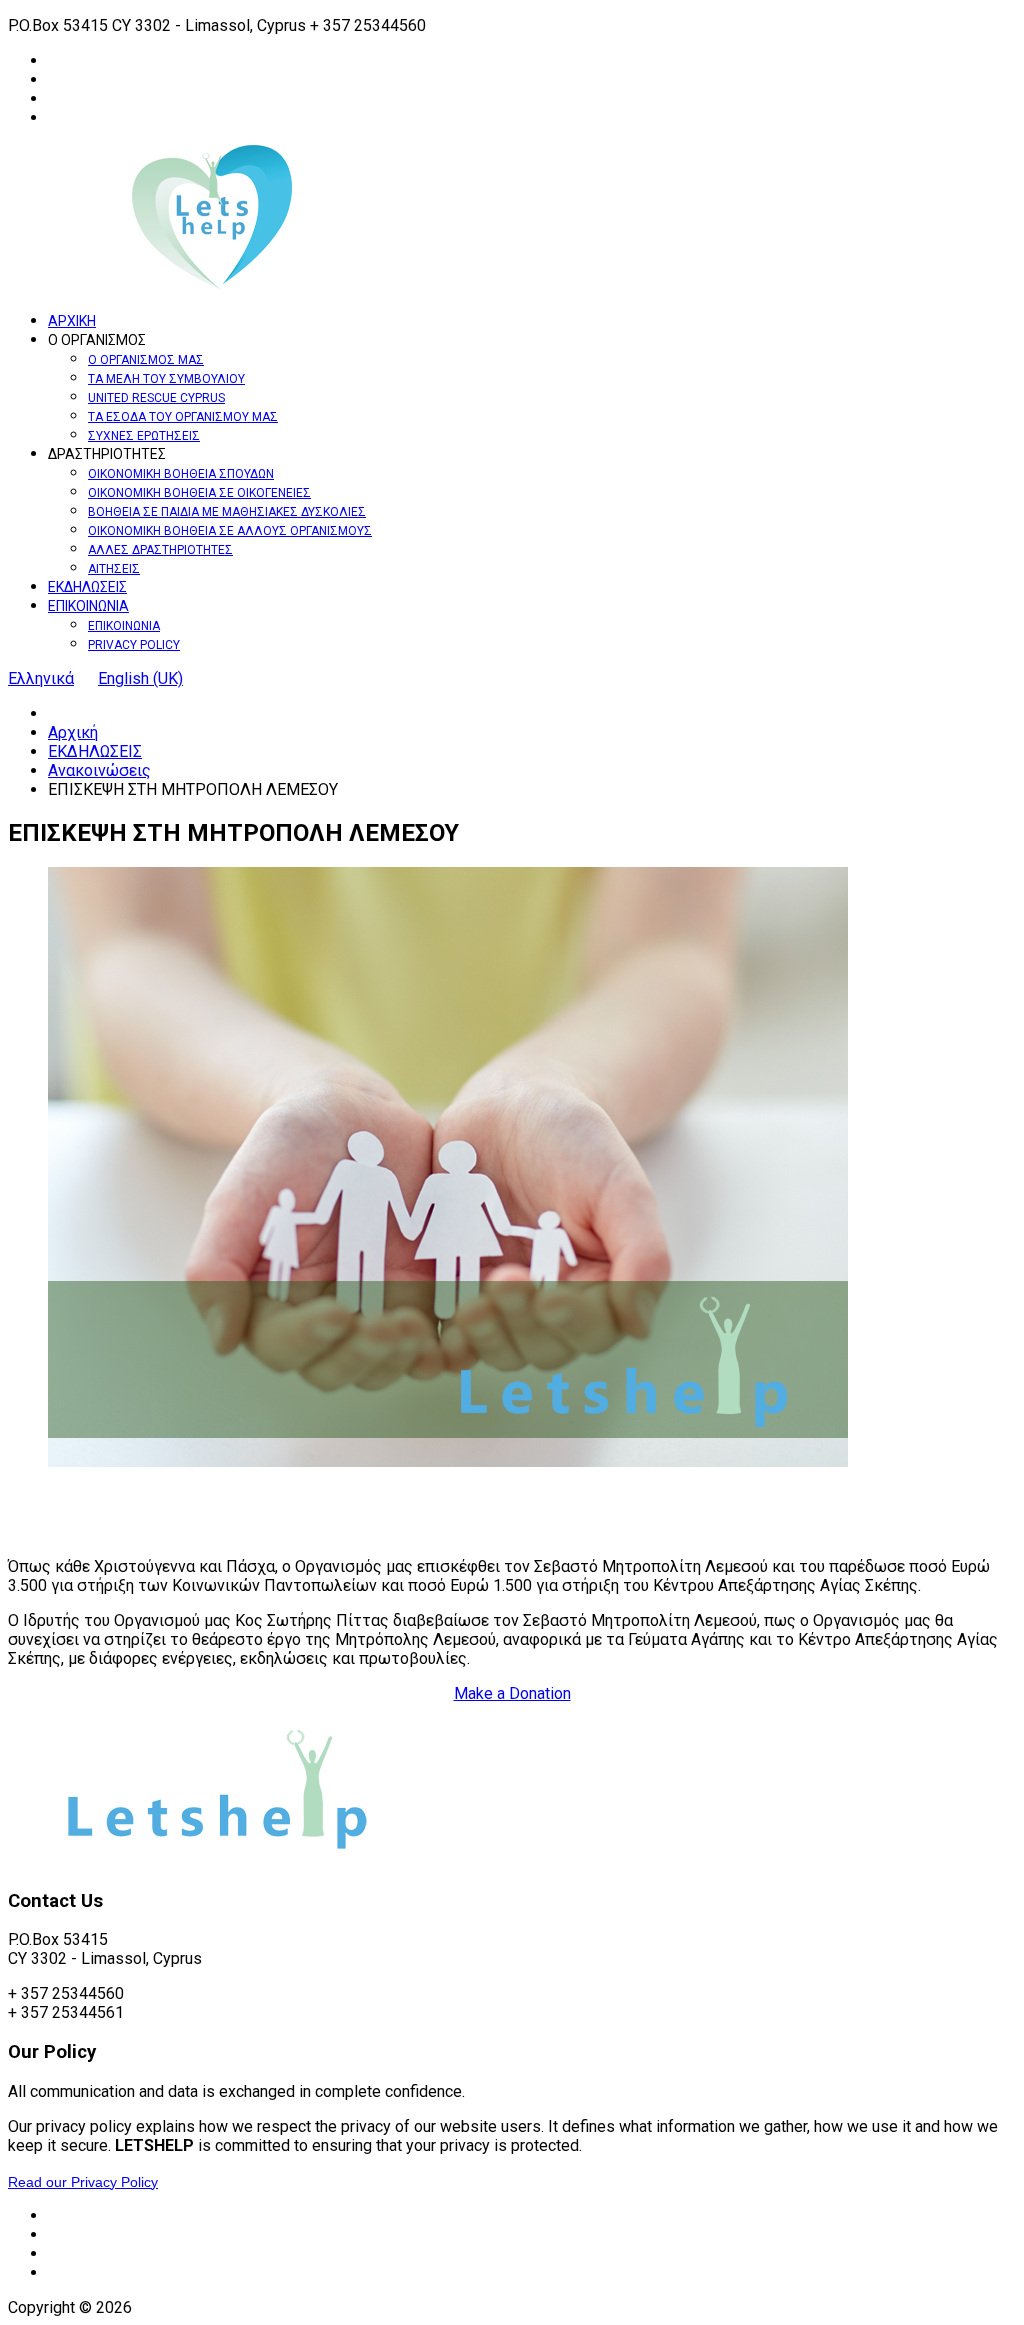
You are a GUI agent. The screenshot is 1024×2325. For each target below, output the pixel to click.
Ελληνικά (41, 678)
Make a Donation (512, 1693)
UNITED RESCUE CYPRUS (156, 398)
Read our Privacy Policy (83, 2182)
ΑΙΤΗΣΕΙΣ (114, 569)
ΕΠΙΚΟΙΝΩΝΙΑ (88, 606)
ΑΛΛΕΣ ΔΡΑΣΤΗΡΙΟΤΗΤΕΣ (160, 550)
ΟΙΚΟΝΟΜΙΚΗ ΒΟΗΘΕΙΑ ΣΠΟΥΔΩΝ (181, 474)
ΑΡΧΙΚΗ (72, 321)
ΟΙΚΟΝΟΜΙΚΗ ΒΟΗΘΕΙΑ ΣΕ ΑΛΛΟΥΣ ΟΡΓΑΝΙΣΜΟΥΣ (230, 531)
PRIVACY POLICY (134, 645)
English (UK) (140, 678)
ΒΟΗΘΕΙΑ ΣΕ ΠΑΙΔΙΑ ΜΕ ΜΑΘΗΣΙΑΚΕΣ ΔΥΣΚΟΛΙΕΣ (227, 512)
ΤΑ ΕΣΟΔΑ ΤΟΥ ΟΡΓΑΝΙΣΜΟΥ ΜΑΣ (183, 417)
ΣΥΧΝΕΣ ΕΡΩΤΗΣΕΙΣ (144, 436)
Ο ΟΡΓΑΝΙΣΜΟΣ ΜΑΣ (146, 360)
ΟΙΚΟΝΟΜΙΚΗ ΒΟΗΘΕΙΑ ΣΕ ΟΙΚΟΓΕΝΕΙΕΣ (199, 493)
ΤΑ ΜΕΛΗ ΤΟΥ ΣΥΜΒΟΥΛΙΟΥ (166, 379)
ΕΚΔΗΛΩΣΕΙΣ (87, 587)
